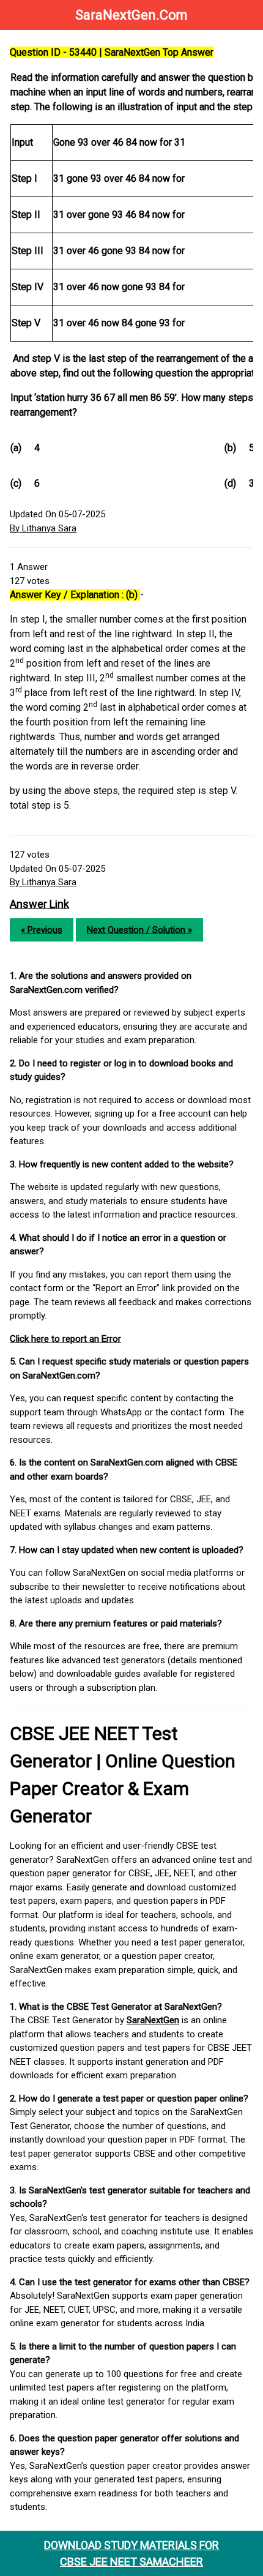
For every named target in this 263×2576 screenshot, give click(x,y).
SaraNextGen (153, 2020)
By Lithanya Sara (43, 528)
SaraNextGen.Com (131, 15)
